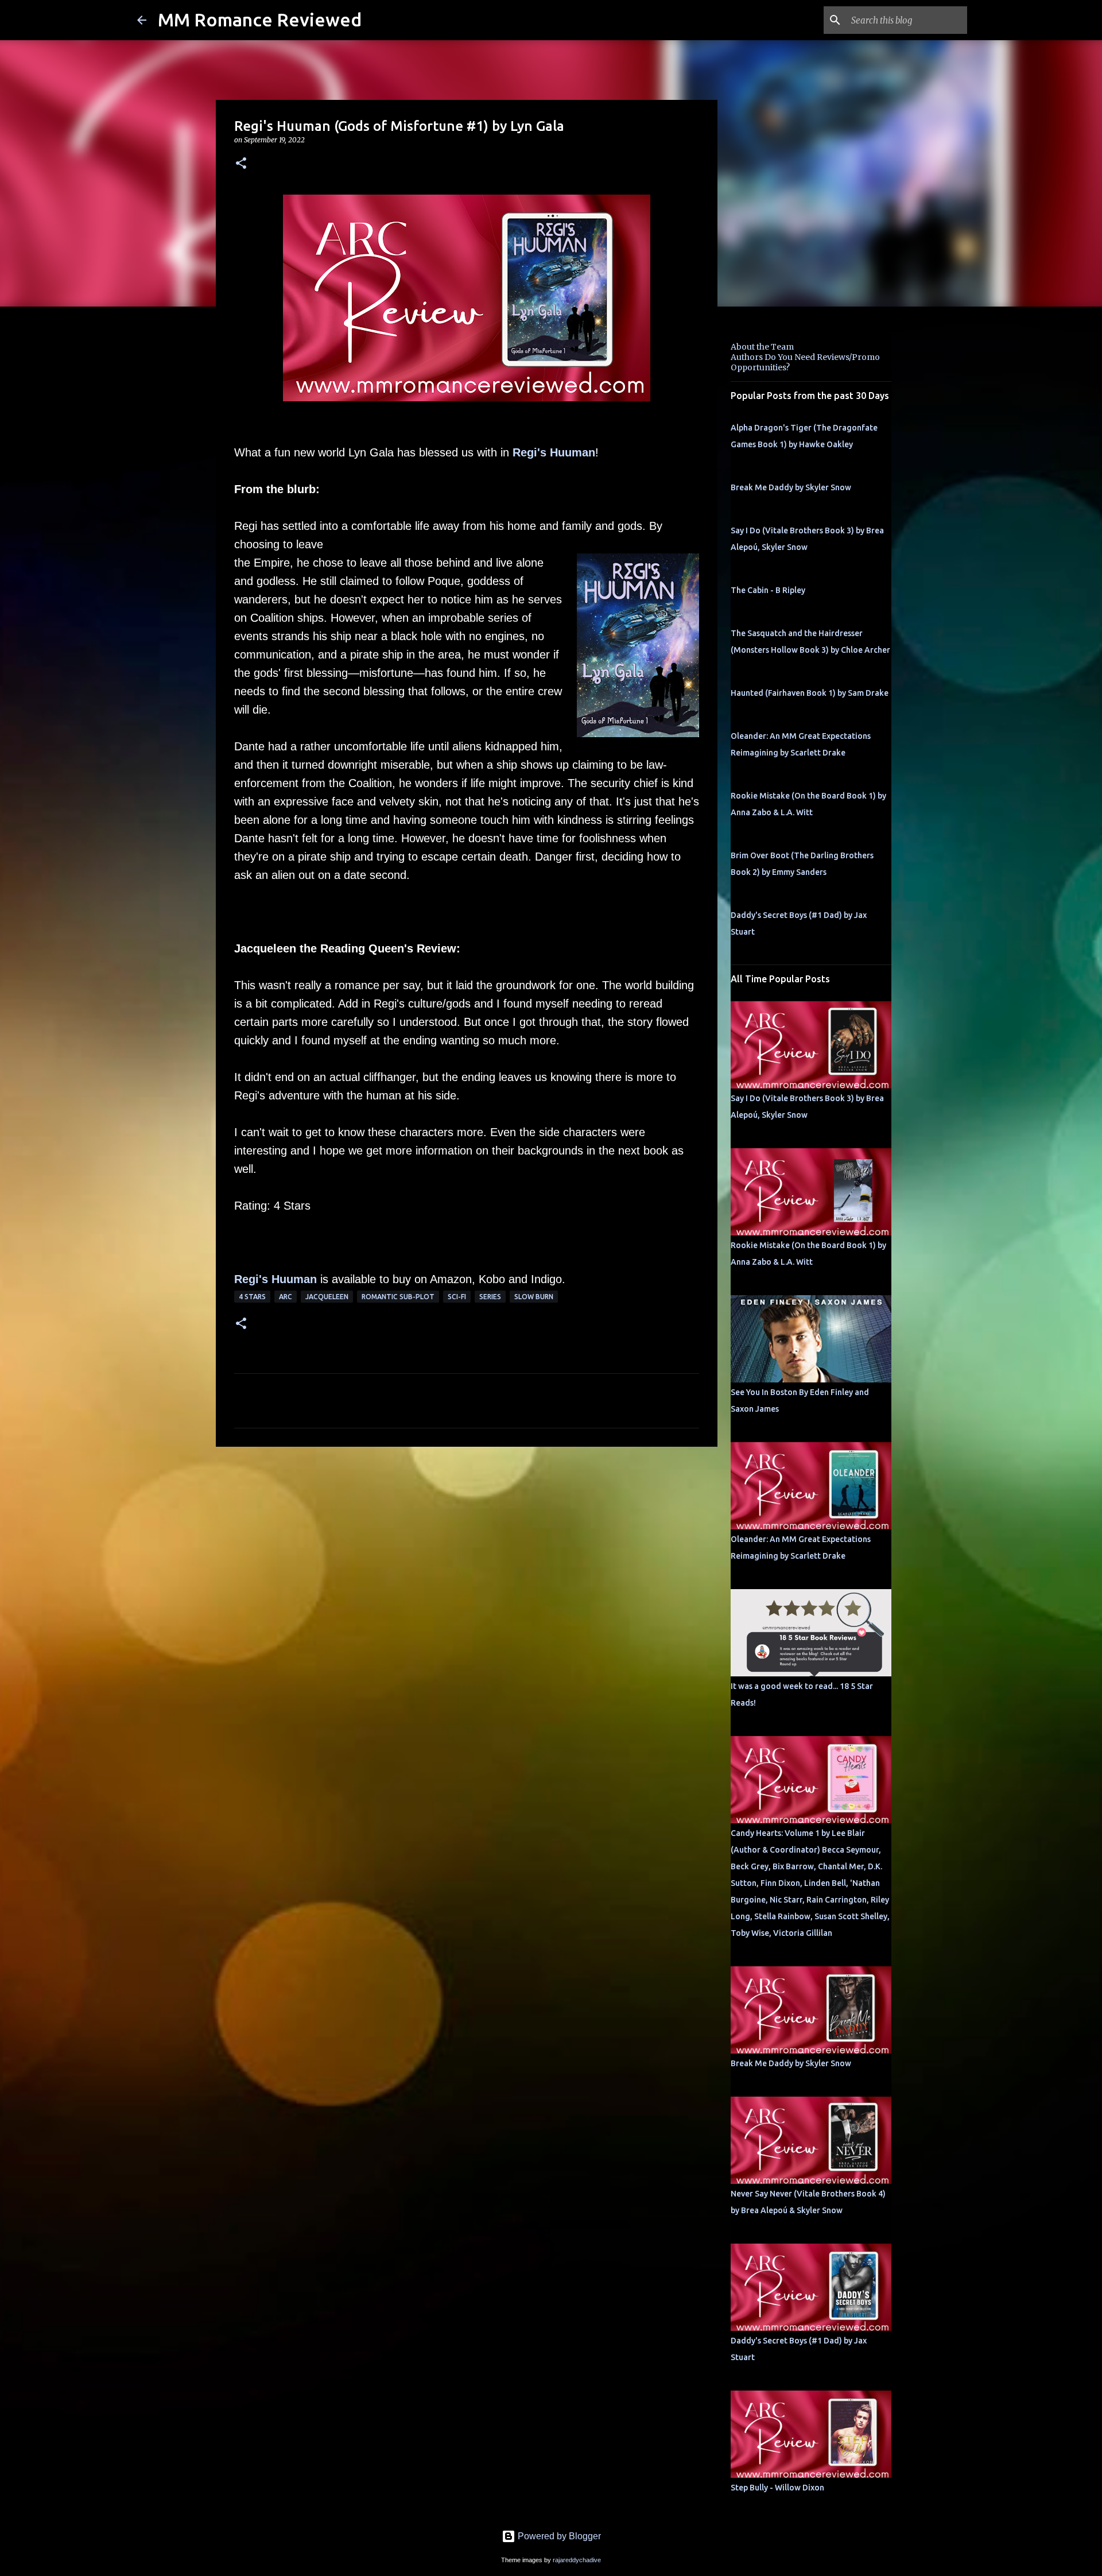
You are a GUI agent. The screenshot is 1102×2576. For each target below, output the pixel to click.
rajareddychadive (577, 2560)
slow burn (534, 1297)
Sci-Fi (457, 1297)
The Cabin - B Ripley (768, 590)
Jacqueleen (327, 1297)
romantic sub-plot (398, 1297)
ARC (286, 1297)
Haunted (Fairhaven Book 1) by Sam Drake (810, 693)
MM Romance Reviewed (260, 20)
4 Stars (252, 1297)
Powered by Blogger (558, 2536)
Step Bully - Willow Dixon (777, 2488)
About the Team (762, 347)
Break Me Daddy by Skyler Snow (791, 487)
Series (490, 1297)
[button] (241, 164)
